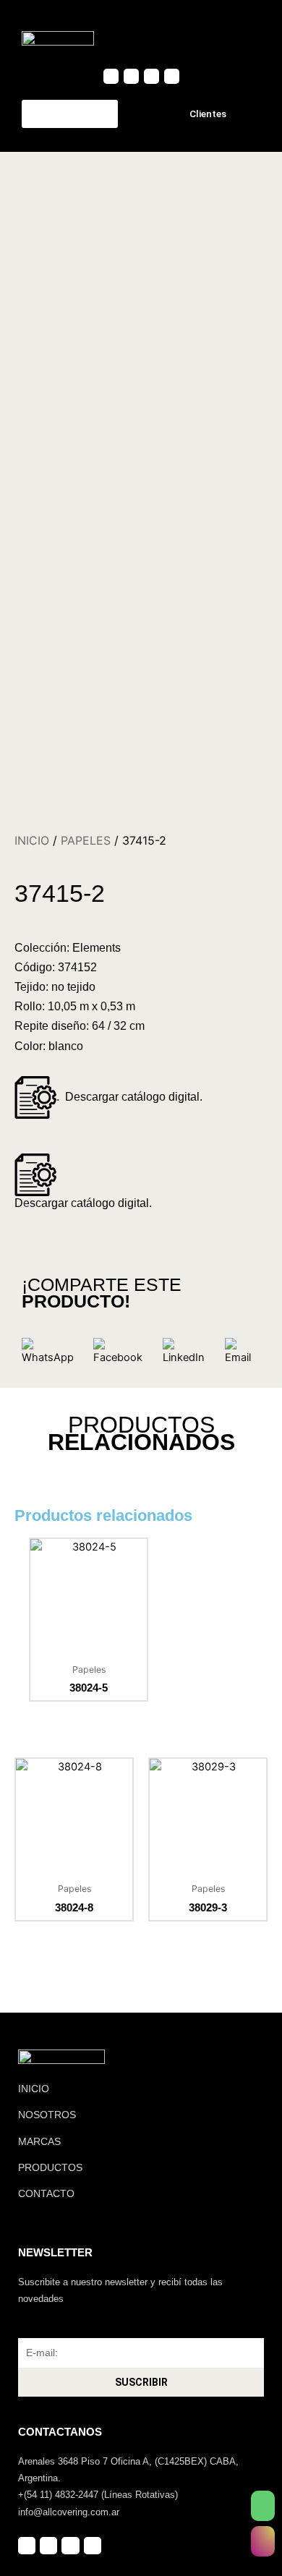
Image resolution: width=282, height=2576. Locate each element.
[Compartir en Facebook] (122, 1352)
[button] (247, 38)
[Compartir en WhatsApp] (52, 1352)
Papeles (86, 840)
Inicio (32, 840)
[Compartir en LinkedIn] (188, 1352)
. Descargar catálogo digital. (129, 1097)
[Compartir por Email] (243, 1352)
